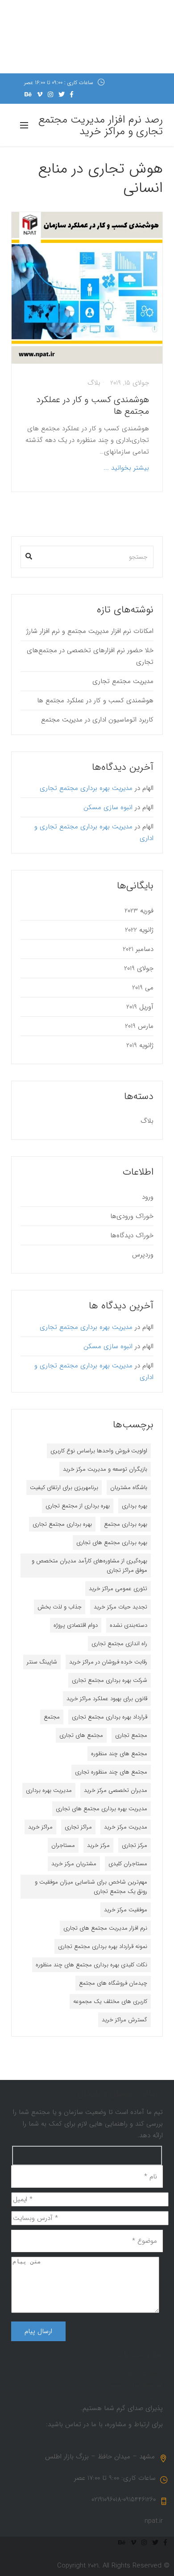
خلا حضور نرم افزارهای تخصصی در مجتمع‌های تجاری (90, 656)
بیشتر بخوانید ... (126, 468)
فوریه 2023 (139, 911)
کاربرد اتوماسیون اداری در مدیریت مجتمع (97, 720)
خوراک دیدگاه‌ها (132, 1235)
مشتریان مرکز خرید (74, 1864)
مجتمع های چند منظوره (119, 1754)
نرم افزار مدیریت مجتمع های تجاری (105, 1928)
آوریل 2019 (140, 1007)
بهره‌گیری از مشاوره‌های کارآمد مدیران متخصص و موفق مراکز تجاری (89, 1566)
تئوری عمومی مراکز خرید (118, 1589)
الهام (148, 788)
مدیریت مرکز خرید (126, 1827)
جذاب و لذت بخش (60, 1607)
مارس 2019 (139, 1026)
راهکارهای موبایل (139, 2373)
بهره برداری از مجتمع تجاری (78, 1506)
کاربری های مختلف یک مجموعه (110, 2001)
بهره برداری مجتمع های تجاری (112, 1543)
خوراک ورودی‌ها (132, 1216)
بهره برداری (135, 1506)
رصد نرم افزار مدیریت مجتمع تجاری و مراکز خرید (101, 126)
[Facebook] (72, 94)
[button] (29, 554)
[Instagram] (50, 94)
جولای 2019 (139, 968)
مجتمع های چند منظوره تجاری (111, 1772)
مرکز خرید (98, 1845)
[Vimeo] (40, 94)
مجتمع (52, 1717)
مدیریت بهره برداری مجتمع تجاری (86, 788)
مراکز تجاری (78, 1827)
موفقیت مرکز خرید (126, 1910)
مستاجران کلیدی (128, 1864)
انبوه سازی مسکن (108, 807)
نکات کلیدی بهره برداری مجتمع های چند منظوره (91, 1965)
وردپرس (143, 1255)
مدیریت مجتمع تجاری (123, 681)
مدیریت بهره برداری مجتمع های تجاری (101, 1809)
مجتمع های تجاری (81, 1735)
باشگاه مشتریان (129, 1487)
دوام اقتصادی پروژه (76, 1625)
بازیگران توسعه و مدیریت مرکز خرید (105, 1469)
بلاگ (94, 383)
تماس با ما (148, 2397)
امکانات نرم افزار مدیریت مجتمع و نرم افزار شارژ (90, 631)
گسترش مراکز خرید (124, 2020)
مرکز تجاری (135, 1845)
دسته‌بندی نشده (128, 1625)
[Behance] (28, 94)
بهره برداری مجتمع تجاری (62, 1524)
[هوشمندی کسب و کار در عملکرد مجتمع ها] (87, 288)
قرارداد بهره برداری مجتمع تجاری (110, 1717)
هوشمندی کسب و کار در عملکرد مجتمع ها (93, 405)
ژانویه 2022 (139, 930)
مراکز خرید (40, 1827)
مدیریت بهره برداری (49, 1790)
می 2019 (143, 988)
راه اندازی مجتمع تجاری (119, 1644)
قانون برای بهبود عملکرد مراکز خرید (107, 1699)
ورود (148, 1197)
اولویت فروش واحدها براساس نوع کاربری (99, 1451)
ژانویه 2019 (140, 1045)
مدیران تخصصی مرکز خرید (116, 1790)
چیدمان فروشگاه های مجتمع (113, 1983)
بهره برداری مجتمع (126, 1524)
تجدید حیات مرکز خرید (120, 1607)
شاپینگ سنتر (42, 1662)
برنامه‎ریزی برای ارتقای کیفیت (64, 1487)
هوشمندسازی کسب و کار (128, 2385)
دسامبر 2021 (138, 949)
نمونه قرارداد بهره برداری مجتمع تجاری (103, 1946)
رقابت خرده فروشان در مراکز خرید (108, 1662)
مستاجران (63, 1845)
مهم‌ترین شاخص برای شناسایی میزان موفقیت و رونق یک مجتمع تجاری (91, 1887)
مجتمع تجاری (131, 1735)
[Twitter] (62, 94)
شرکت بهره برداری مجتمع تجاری (110, 1680)
